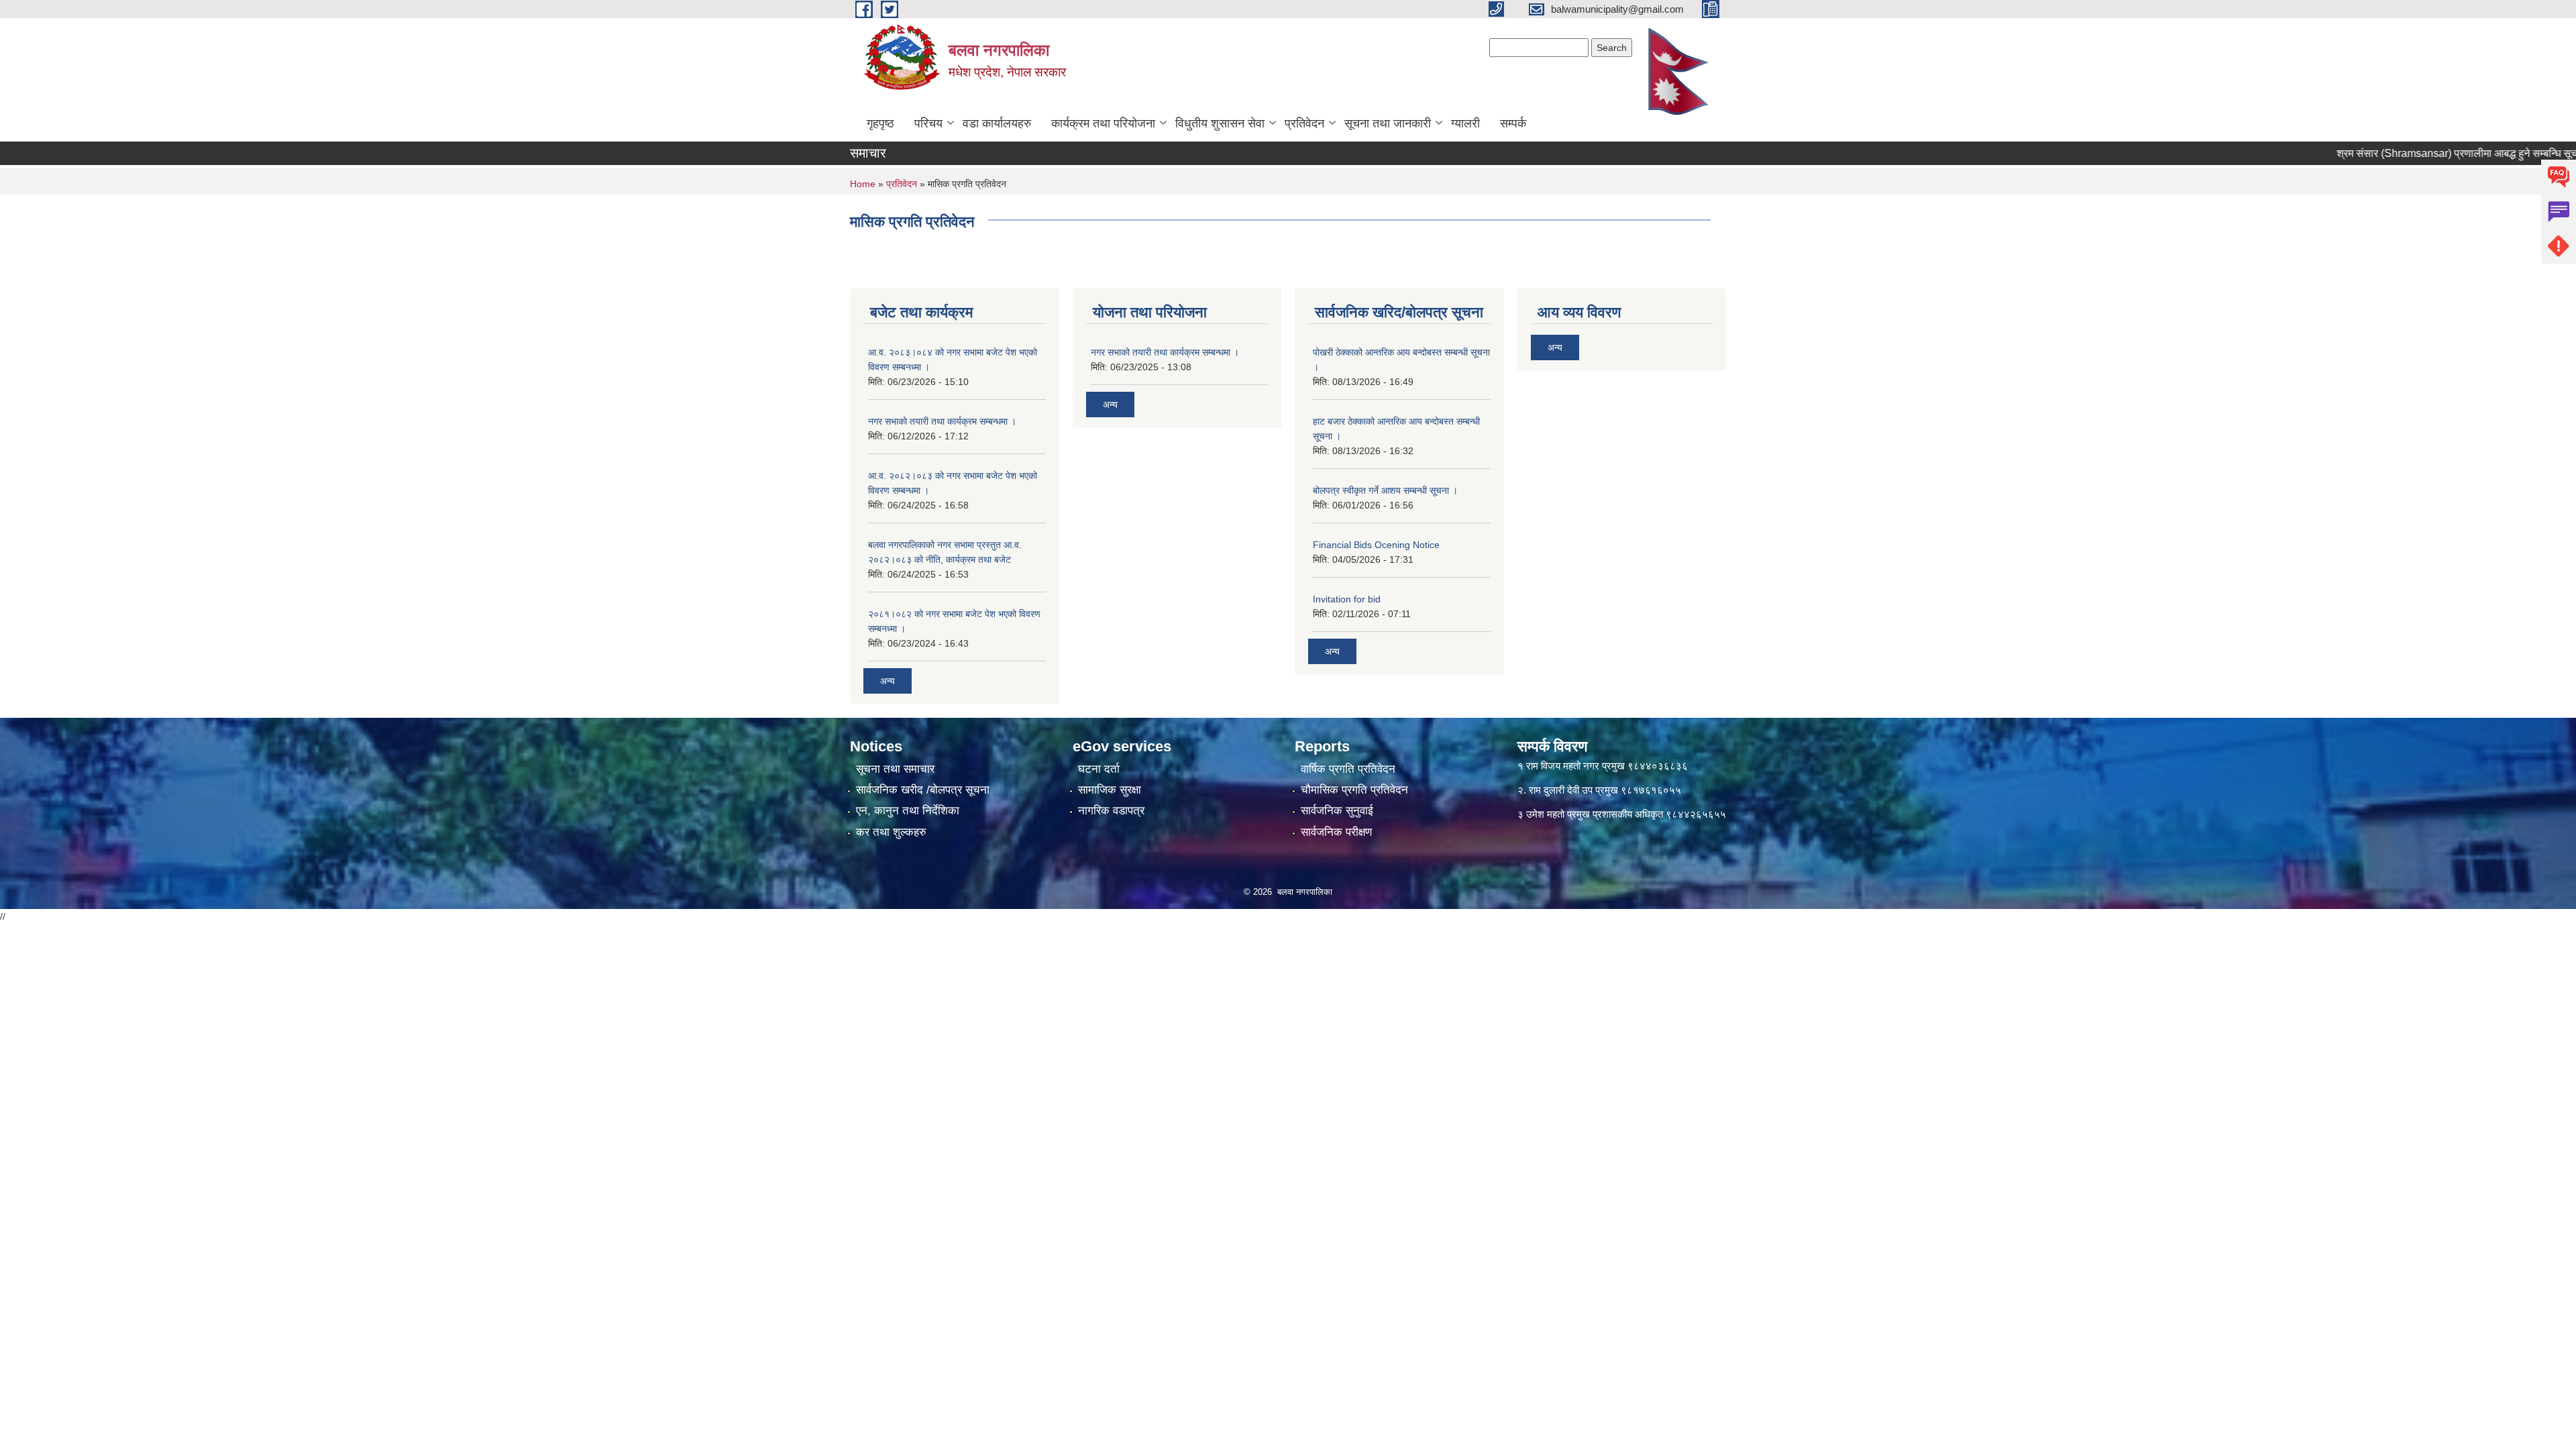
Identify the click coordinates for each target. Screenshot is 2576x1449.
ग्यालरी (1465, 123)
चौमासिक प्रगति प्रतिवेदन (1354, 790)
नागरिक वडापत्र (1111, 811)
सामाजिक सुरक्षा (1110, 790)
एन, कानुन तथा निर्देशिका (908, 811)
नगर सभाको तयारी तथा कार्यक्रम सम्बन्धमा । (942, 421)
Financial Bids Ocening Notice (1376, 545)
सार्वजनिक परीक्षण (1336, 832)
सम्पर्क (1513, 123)
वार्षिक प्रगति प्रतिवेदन (1348, 769)
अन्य (888, 681)
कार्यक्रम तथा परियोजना (1103, 123)
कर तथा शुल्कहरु (891, 832)
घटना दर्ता (1099, 769)
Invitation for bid (1347, 599)
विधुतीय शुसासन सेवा (1220, 123)
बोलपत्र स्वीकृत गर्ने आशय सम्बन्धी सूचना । (1385, 490)
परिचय (928, 123)
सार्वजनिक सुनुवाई (1337, 811)
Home (863, 184)
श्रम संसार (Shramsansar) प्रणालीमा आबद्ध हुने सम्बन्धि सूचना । (2418, 153)
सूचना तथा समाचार (895, 769)
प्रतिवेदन (1304, 123)
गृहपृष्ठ (880, 123)
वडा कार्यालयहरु (997, 123)
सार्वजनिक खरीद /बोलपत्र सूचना (923, 790)
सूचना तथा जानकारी (1388, 123)
